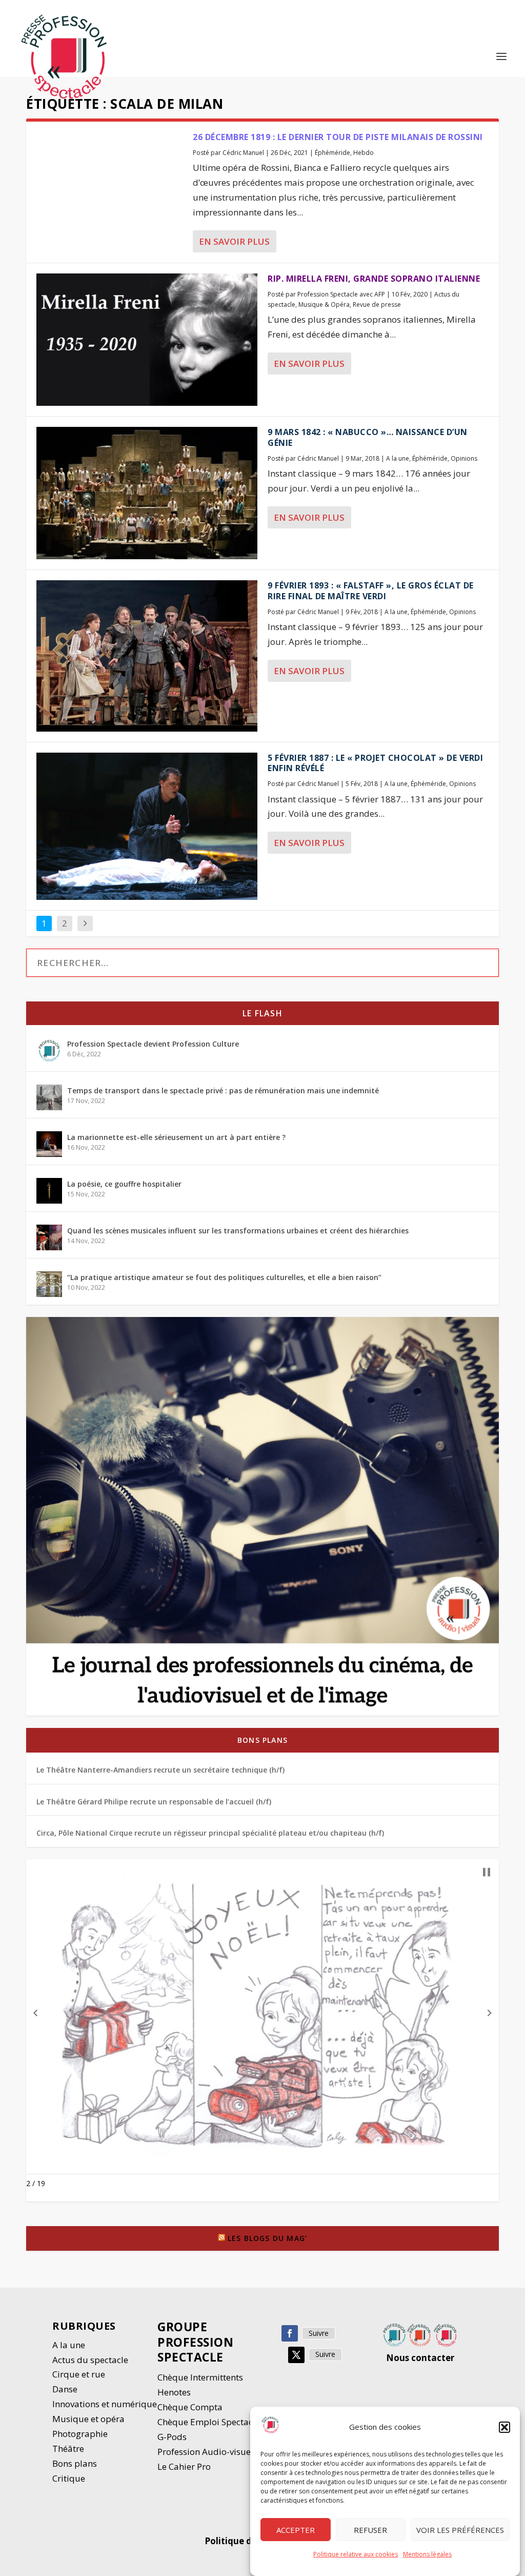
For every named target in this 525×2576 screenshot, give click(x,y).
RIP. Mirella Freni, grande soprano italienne (374, 279)
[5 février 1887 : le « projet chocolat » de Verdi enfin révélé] (147, 826)
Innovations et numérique (105, 2404)
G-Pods (172, 2437)
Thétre (69, 2449)
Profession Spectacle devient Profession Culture (153, 1044)
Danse (66, 2389)
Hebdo (364, 153)
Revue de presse (377, 304)
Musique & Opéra (324, 304)
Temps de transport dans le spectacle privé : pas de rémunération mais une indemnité (223, 1090)
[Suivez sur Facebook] (290, 2333)
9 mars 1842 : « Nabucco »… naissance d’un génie (368, 437)
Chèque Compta (190, 2407)
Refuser (370, 2530)
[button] (504, 2427)
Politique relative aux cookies (356, 2554)
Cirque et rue (79, 2374)
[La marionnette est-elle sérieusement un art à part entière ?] (49, 1144)
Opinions (464, 458)
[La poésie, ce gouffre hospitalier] (49, 1191)
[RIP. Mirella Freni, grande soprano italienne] (147, 340)
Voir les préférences (460, 2530)
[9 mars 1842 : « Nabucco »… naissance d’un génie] (147, 493)
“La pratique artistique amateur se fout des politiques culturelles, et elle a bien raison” (224, 1277)
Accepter (296, 2530)
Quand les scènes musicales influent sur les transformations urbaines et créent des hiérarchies (238, 1231)
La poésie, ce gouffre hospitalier (124, 1184)
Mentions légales (427, 2554)
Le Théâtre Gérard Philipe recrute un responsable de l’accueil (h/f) (154, 1802)
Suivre (319, 2333)
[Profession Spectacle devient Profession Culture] (49, 1051)
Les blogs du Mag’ (267, 2238)
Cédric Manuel (243, 153)
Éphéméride (332, 153)
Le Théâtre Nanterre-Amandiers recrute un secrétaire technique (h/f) (160, 1770)
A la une (398, 458)
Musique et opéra (88, 2419)
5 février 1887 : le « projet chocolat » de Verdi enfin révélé (375, 763)
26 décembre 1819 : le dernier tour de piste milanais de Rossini (338, 137)
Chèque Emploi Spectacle (209, 2422)
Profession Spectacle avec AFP (341, 294)
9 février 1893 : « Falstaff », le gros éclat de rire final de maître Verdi (371, 591)
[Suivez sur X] (296, 2355)
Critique (70, 2478)
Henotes (174, 2392)
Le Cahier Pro (184, 2466)
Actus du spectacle (90, 2360)
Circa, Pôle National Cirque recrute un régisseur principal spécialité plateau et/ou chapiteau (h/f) (210, 1833)
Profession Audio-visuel (205, 2452)
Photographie (80, 2434)
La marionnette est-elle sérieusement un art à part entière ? (176, 1137)
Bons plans (262, 1740)
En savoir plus (234, 241)
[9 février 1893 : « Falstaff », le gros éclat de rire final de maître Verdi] (147, 656)
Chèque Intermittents (200, 2377)
